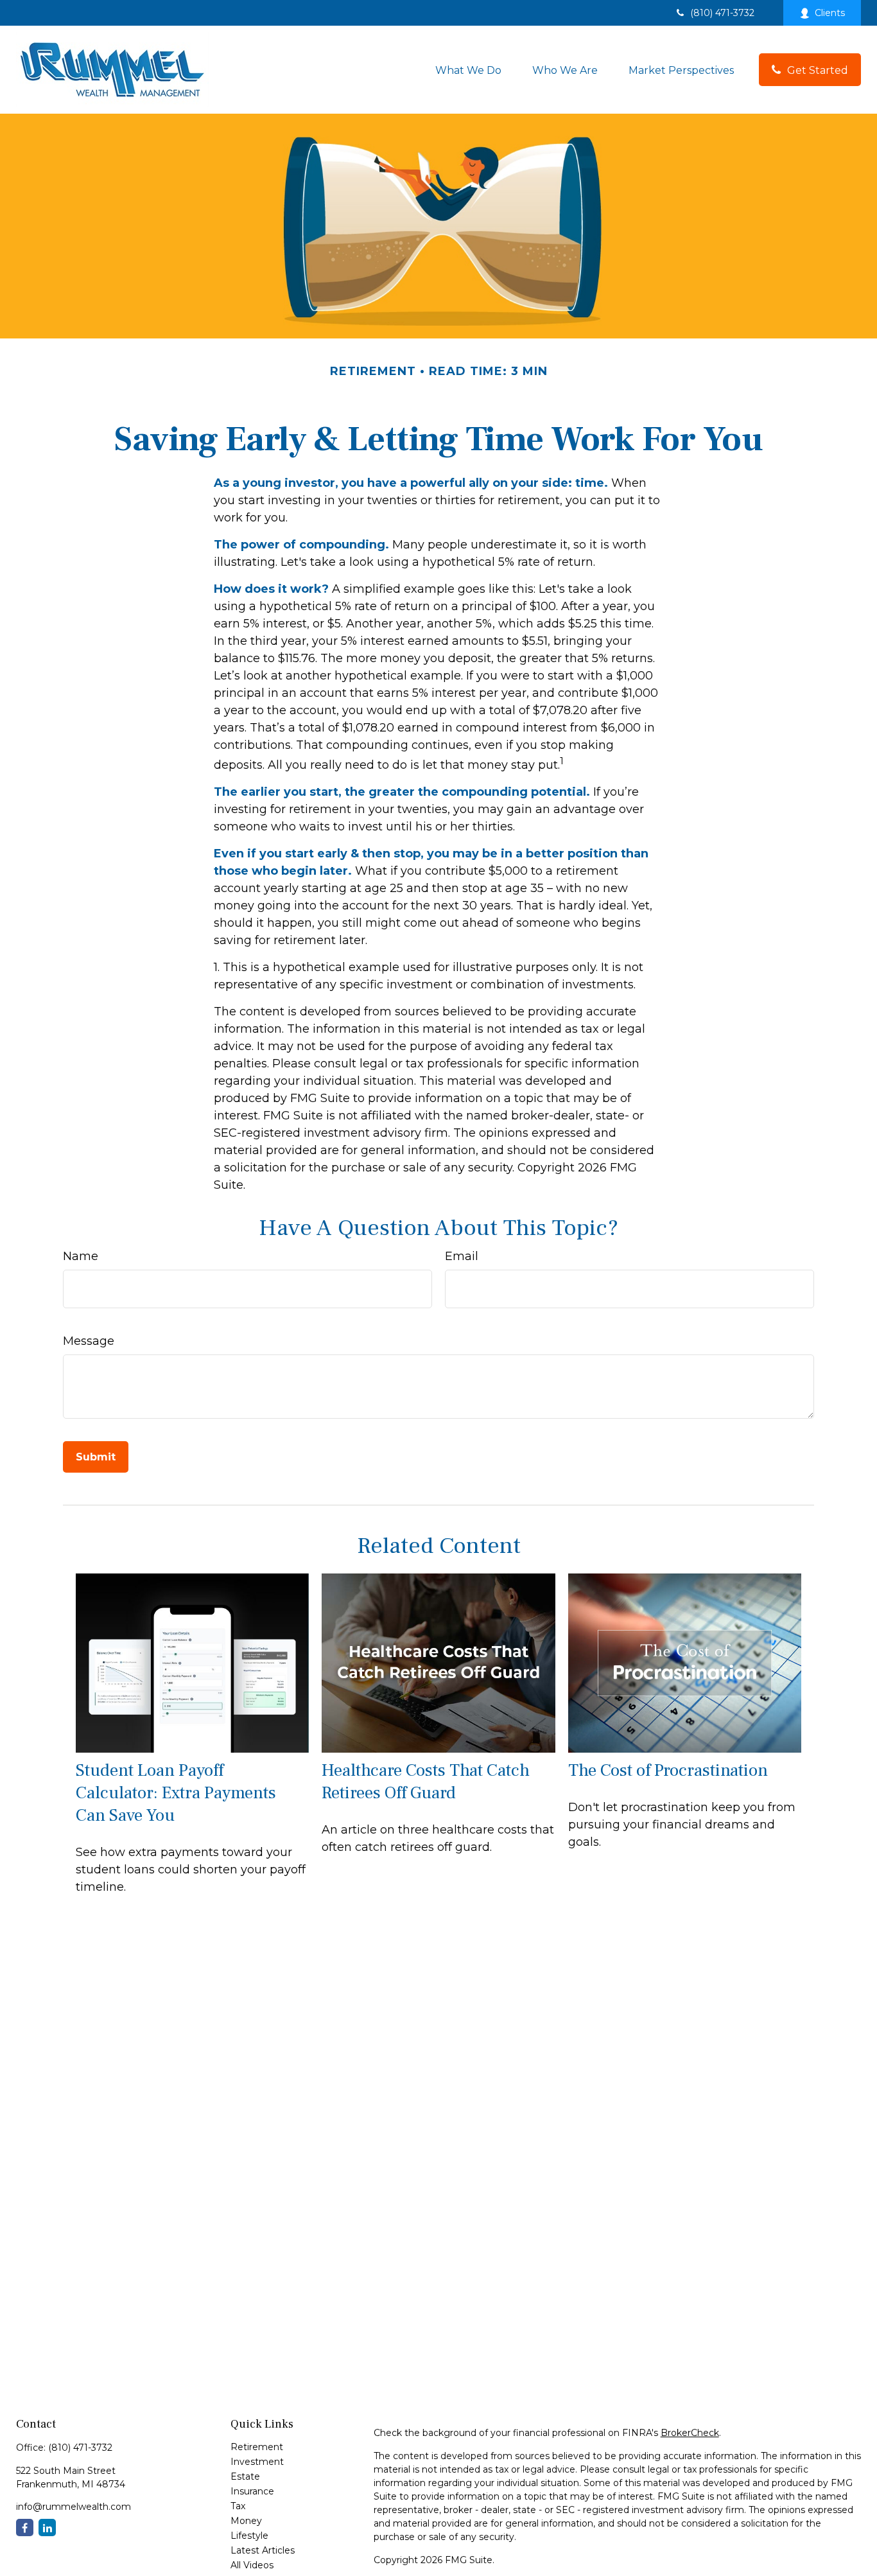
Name (81, 1256)
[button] (468, 69)
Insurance (252, 2491)
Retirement (257, 2447)
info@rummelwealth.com (74, 2507)
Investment (257, 2462)
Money (246, 2521)
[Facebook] (25, 2528)
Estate (245, 2476)
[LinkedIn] (47, 2528)
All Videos (252, 2565)
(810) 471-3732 (722, 13)
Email (462, 1256)
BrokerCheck (690, 2433)
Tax (238, 2506)
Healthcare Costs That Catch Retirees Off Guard (426, 1782)
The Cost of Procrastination (668, 1770)
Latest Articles (263, 2550)
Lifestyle (249, 2536)
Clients (830, 13)
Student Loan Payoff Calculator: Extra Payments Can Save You (176, 1793)
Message (89, 1341)
